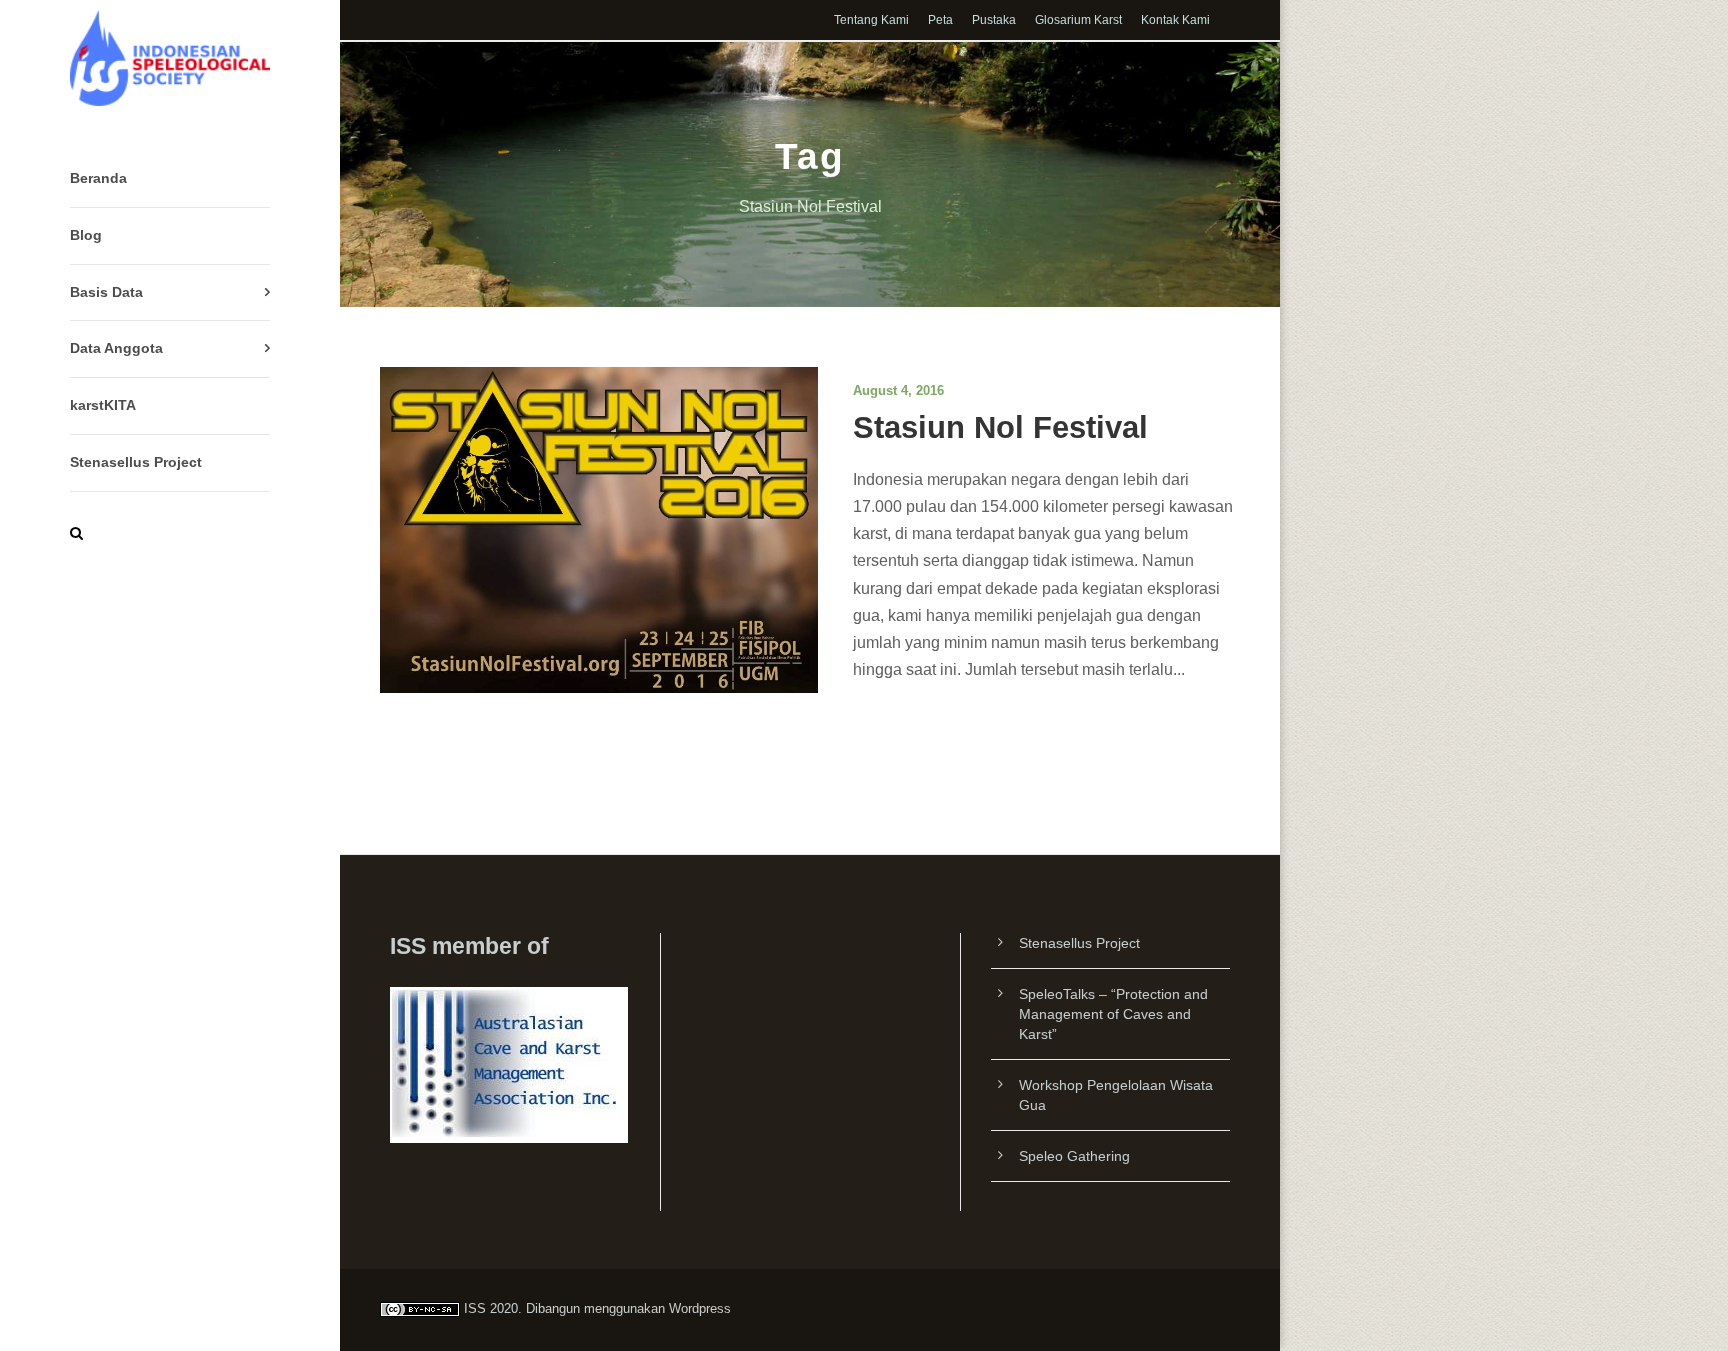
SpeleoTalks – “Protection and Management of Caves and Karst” (1113, 1014)
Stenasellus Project (136, 462)
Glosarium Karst (1078, 20)
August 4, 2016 (898, 390)
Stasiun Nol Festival (1000, 427)
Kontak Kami (1175, 20)
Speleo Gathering (1074, 1156)
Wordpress (700, 1308)
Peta (940, 20)
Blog (86, 235)
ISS (475, 1308)
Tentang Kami (871, 20)
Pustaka (994, 20)
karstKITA (103, 405)
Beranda (98, 178)
